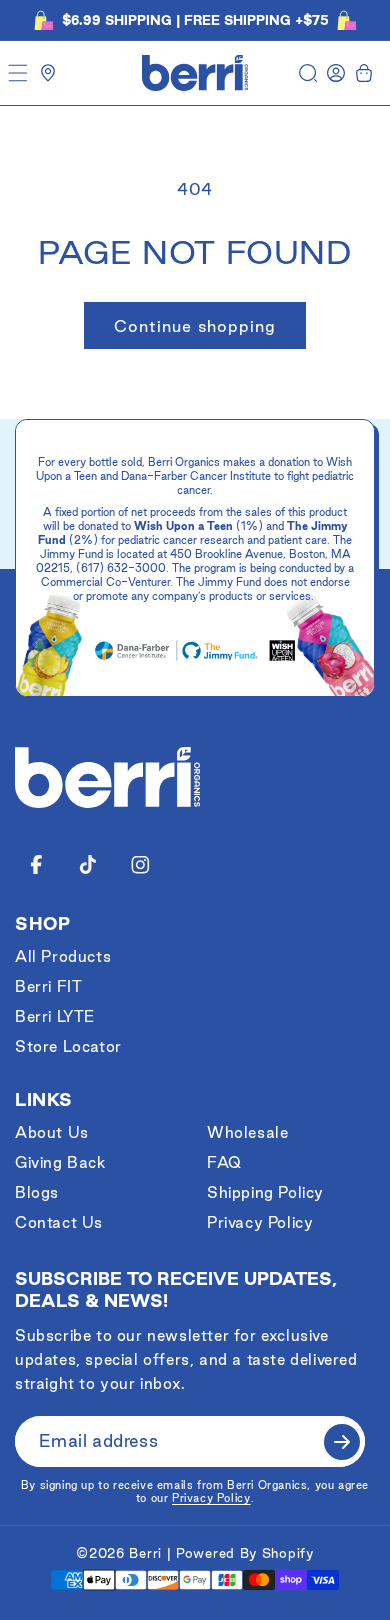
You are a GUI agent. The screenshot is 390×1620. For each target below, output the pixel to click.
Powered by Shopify (245, 1553)
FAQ (224, 1162)
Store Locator (68, 1046)
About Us (52, 1132)
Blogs (37, 1192)
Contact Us (59, 1222)
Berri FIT (48, 986)
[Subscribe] (342, 1442)
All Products (63, 956)
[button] (18, 73)
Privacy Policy (260, 1222)
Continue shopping (195, 326)
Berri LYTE (55, 1016)
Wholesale (247, 1132)
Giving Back (60, 1162)
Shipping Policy (265, 1192)
